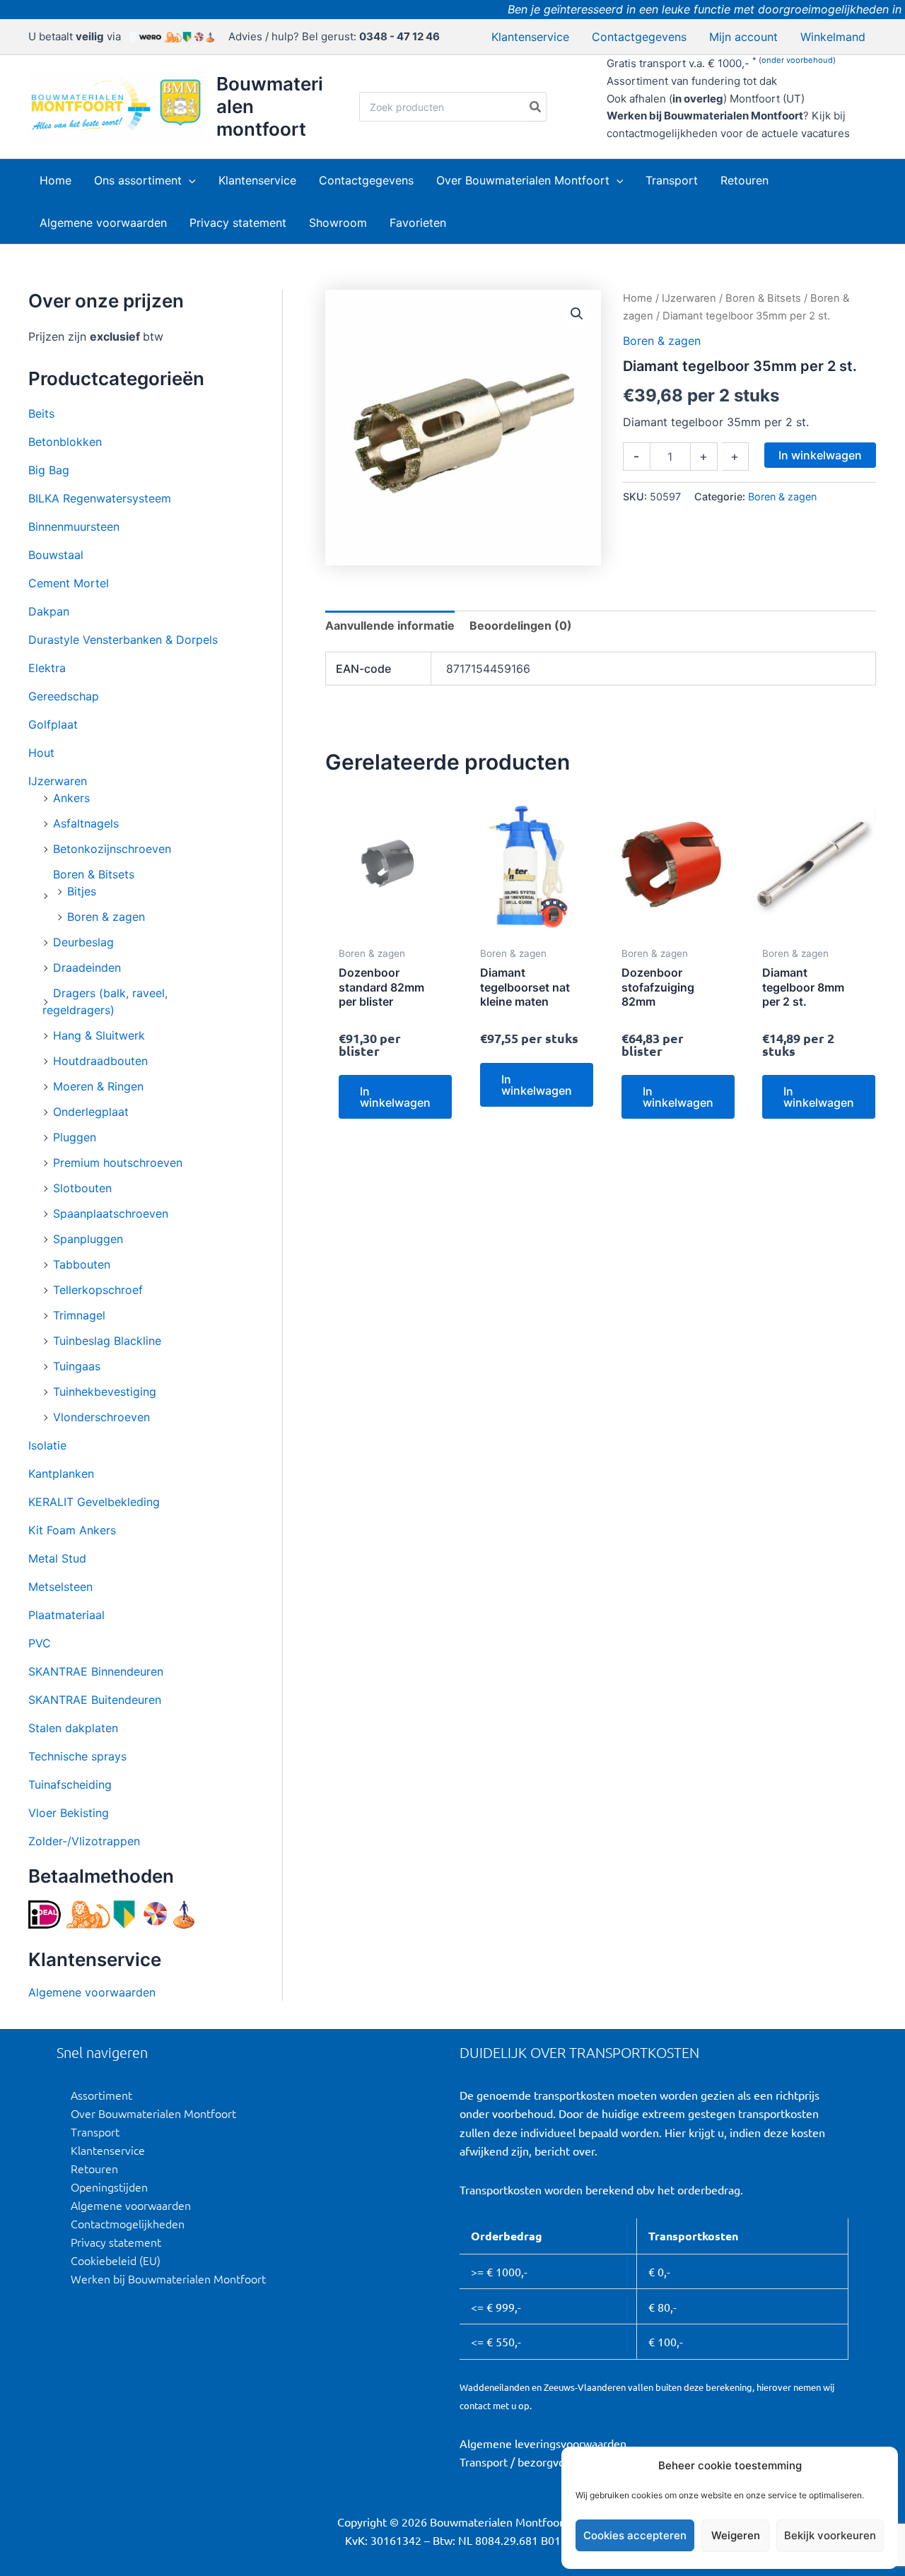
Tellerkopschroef (98, 1290)
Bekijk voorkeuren (830, 2535)
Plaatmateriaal (66, 1615)
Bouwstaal (56, 555)
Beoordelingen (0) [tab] (521, 625)
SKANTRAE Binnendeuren (96, 1671)
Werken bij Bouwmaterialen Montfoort (168, 2278)
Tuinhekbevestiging (105, 1392)
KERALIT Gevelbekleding (94, 1502)
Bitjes (82, 891)
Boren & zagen (106, 917)
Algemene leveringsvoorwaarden (543, 2443)
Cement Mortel (69, 583)
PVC (40, 1643)
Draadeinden (87, 968)
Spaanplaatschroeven (111, 1213)
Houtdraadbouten (100, 1061)
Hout (41, 753)
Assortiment (101, 2095)
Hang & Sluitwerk (99, 1035)
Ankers (71, 798)
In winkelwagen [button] (395, 1097)
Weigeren (736, 2535)
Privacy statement (116, 2242)
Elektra (47, 668)
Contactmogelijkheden (128, 2223)
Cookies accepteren (635, 2535)
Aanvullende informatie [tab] (390, 625)
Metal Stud (57, 1558)
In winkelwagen (820, 455)
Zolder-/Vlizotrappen (84, 1841)
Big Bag (49, 470)
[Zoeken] (536, 107)
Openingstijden (109, 2187)
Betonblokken (65, 442)
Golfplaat (53, 724)
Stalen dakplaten (73, 1728)
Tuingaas (77, 1366)
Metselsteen (60, 1587)
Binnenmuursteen (74, 527)
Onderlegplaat (91, 1112)
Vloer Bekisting (69, 1813)
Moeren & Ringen (98, 1086)
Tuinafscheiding (70, 1784)
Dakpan (49, 611)
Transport (95, 2131)
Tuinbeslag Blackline (107, 1341)
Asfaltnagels (86, 823)
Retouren (94, 2168)
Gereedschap (64, 696)
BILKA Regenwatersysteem (100, 498)
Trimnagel (79, 1315)
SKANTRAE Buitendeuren (95, 1700)
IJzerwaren (58, 781)
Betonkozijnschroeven (112, 849)
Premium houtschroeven (118, 1163)
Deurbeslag (83, 942)
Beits (41, 413)
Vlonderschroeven (101, 1417)
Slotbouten (82, 1188)
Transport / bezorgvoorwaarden (539, 2462)
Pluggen (75, 1137)
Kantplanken (61, 1474)
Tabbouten (82, 1264)
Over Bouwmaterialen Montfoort (153, 2113)
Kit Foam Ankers (72, 1530)
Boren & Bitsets (94, 874)
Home (638, 298)
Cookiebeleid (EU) (116, 2260)
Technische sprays (77, 1756)
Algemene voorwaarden (92, 1992)
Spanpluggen (88, 1239)
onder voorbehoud (797, 60)
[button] (189, 180)
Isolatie (47, 1445)
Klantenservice (108, 2150)
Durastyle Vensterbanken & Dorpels (123, 640)
